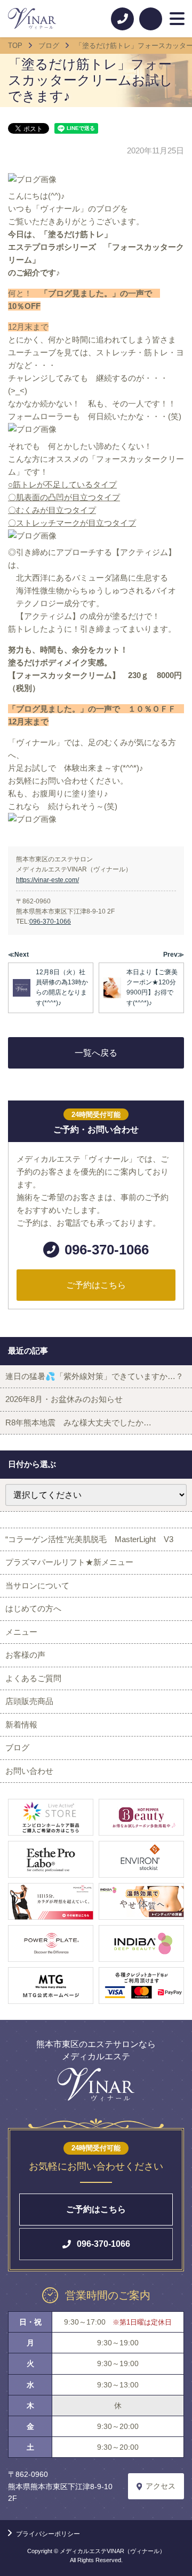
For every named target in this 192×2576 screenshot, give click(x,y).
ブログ (17, 1747)
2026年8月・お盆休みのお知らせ (64, 1399)
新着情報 (21, 1725)
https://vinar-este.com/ (47, 880)
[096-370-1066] (122, 19)
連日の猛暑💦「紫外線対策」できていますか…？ (94, 1376)
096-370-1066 (50, 922)
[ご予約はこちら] (151, 19)
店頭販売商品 (29, 1701)
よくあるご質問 (33, 1678)
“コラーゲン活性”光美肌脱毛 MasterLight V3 (89, 1539)
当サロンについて (37, 1585)
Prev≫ (174, 955)
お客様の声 (25, 1655)
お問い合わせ (29, 1771)
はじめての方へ (33, 1608)
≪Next (18, 955)
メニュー (21, 1632)
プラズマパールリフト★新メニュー (69, 1562)
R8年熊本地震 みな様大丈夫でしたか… (78, 1422)
